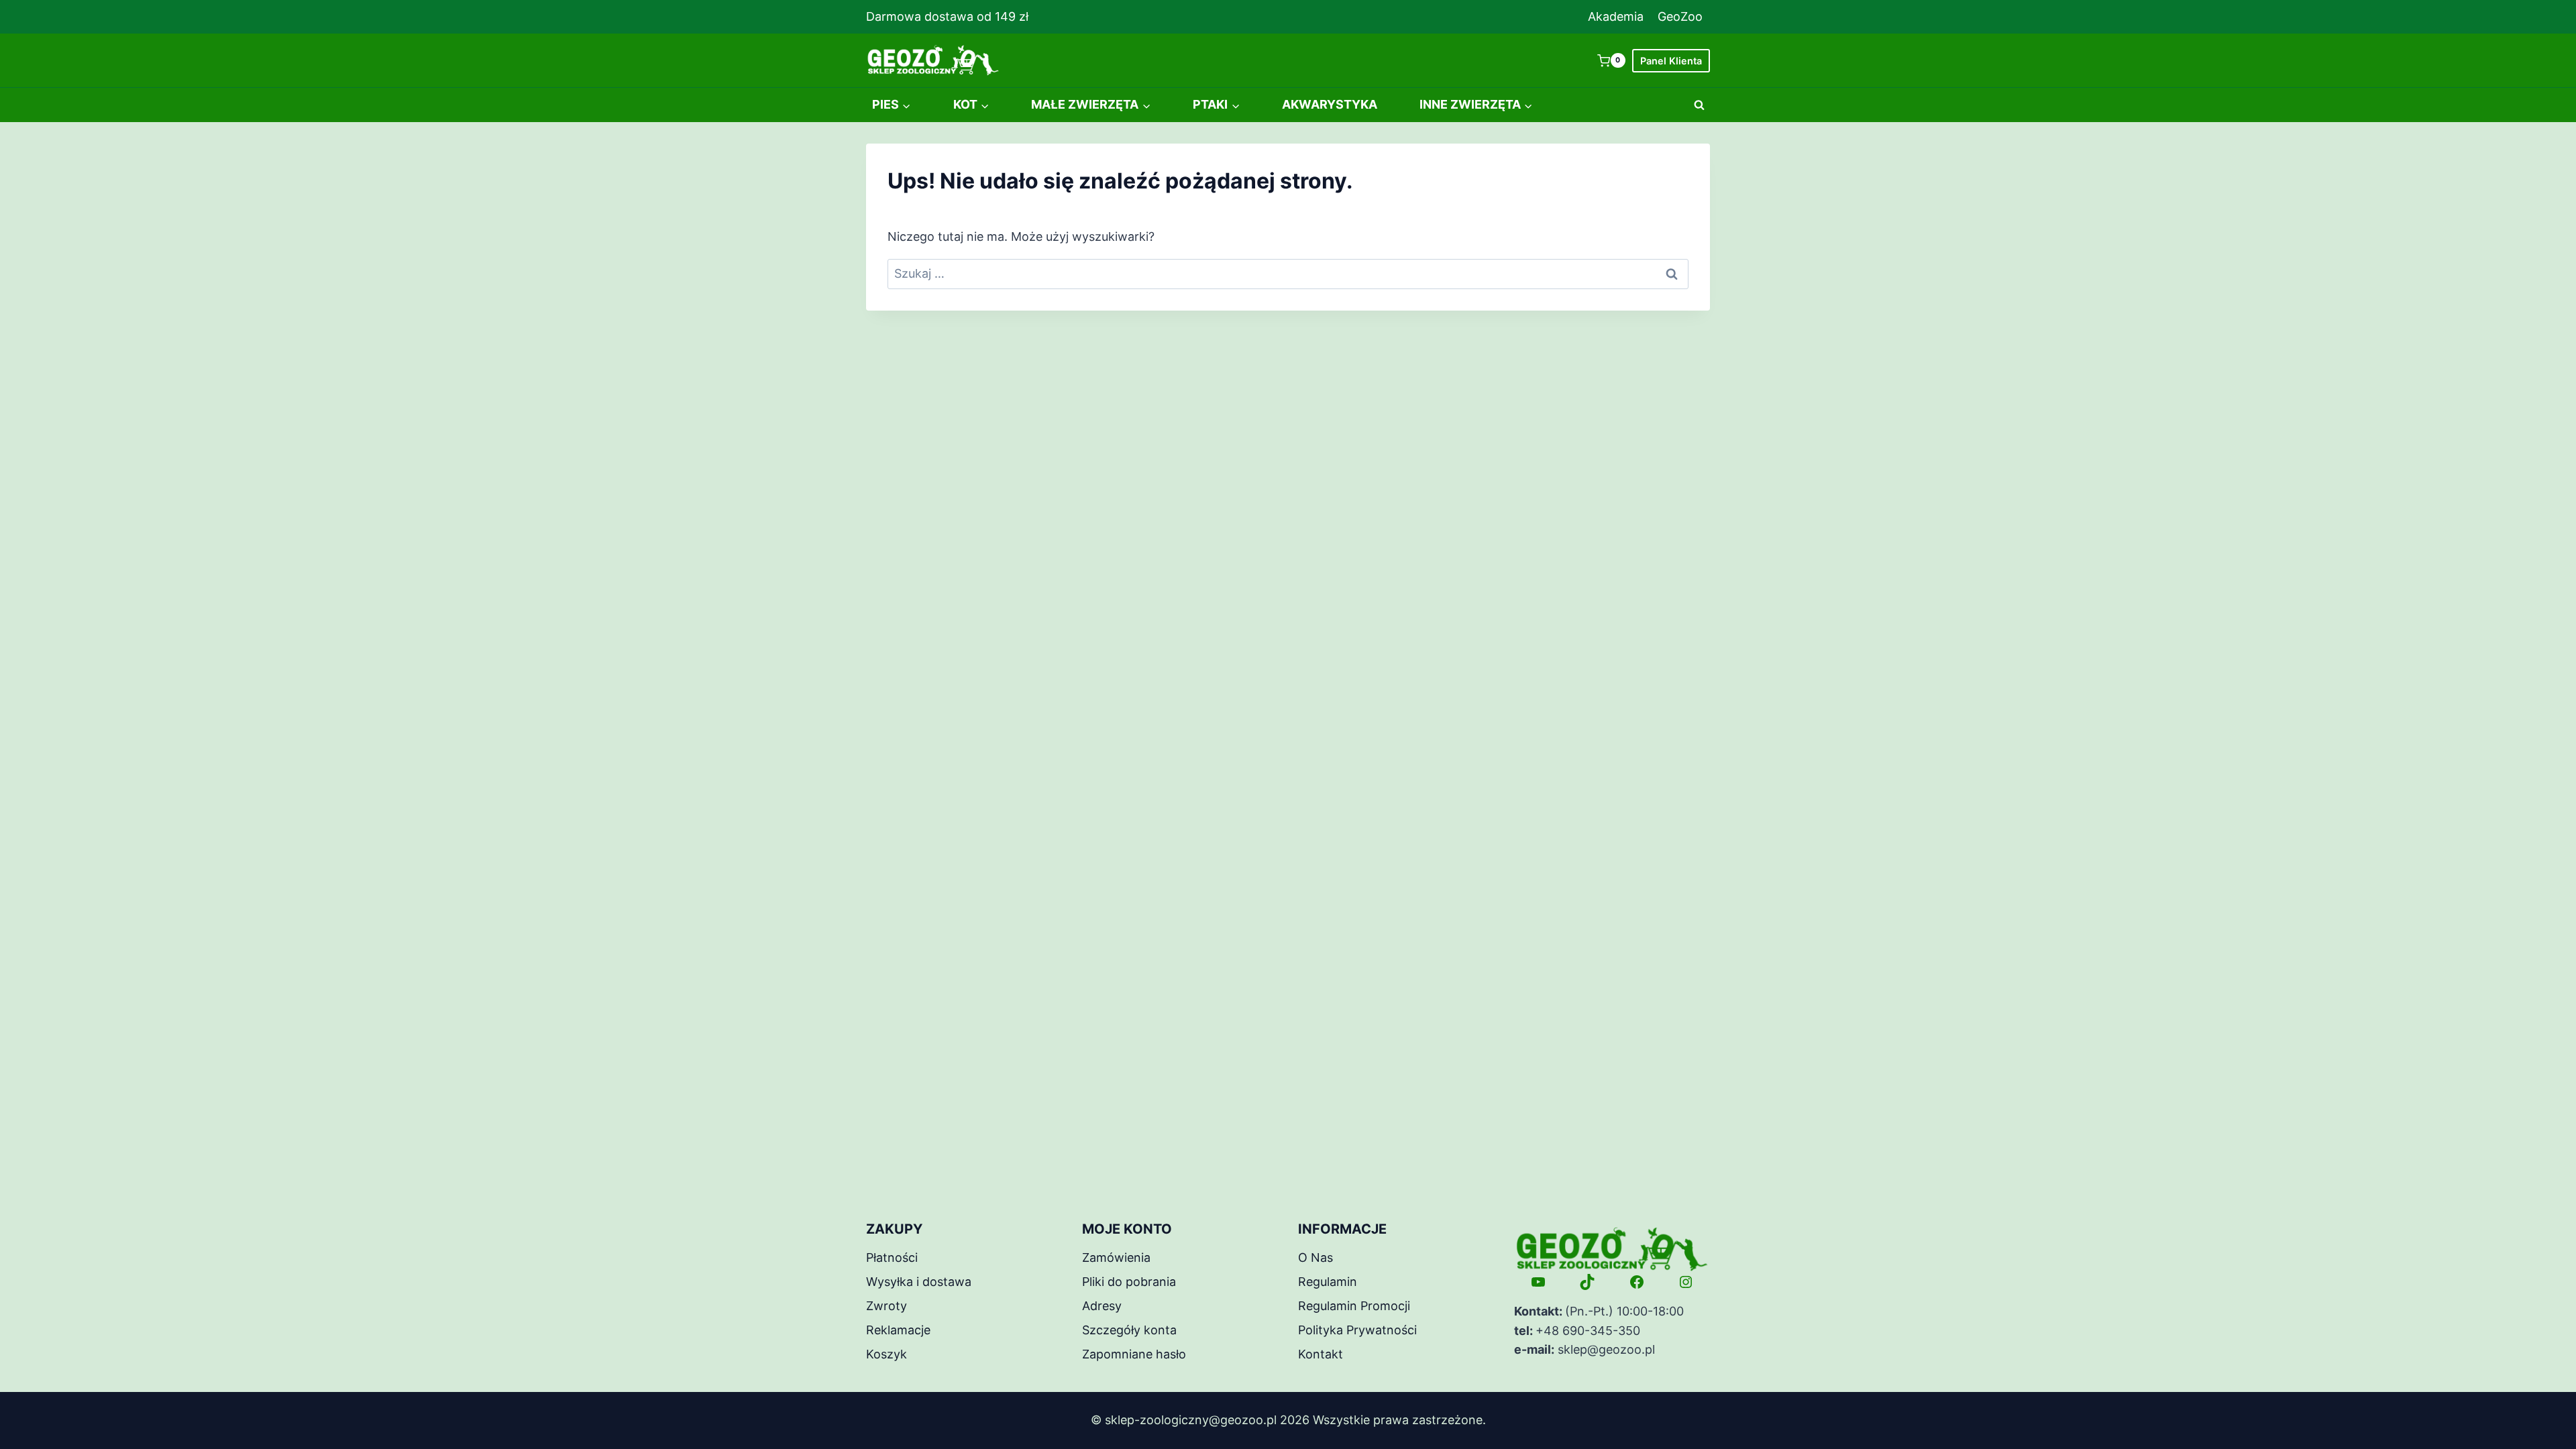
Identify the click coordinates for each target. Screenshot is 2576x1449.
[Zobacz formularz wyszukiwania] (1699, 105)
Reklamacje (898, 1330)
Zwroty (887, 1306)
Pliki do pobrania (1129, 1282)
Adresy (1102, 1306)
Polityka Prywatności (1357, 1330)
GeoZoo (1680, 16)
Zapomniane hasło (1134, 1354)
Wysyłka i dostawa (919, 1282)
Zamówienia (1116, 1257)
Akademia (1616, 16)
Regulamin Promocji (1354, 1306)
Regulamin (1328, 1282)
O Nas (1316, 1257)
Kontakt (1321, 1354)
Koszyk (887, 1354)
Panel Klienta (1671, 61)
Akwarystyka (1330, 104)
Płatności (892, 1257)
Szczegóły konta (1129, 1330)
